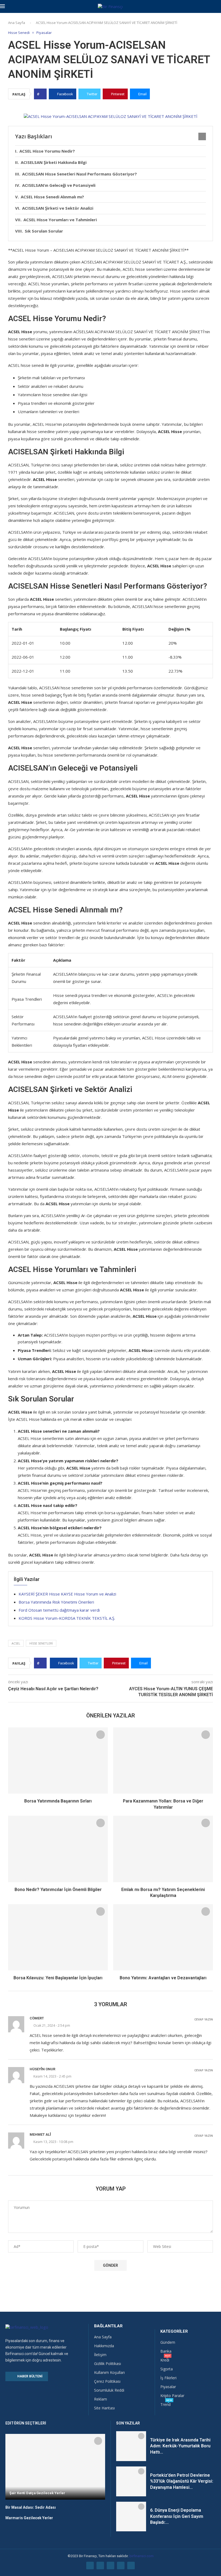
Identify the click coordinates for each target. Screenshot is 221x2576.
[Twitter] (100, 2566)
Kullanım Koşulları (109, 2373)
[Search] (218, 7)
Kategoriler (174, 2331)
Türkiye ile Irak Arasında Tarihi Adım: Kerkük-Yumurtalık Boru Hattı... (180, 2446)
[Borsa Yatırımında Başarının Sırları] (58, 1761)
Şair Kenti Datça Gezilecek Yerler (37, 2493)
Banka (166, 2351)
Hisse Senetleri (41, 1643)
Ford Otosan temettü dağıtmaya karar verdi (59, 1610)
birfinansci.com (141, 2556)
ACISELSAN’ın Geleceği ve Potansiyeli (59, 185)
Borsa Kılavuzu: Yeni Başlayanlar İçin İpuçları (58, 1978)
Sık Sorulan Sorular (44, 231)
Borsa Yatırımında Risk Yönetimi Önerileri (56, 1602)
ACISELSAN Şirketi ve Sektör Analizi (58, 208)
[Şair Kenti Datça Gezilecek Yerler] (55, 2467)
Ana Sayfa (17, 23)
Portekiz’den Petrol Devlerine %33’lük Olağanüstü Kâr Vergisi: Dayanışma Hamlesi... (182, 2481)
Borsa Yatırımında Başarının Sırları (58, 1801)
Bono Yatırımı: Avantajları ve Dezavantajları (163, 1978)
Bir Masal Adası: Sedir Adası (31, 2507)
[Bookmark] (101, 1735)
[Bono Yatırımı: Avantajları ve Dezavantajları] (163, 1937)
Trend (165, 2405)
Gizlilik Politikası (108, 2364)
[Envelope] (131, 2566)
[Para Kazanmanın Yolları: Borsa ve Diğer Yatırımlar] (163, 1761)
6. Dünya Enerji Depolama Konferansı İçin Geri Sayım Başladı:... (177, 2516)
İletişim (100, 2355)
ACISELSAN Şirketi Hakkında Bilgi (54, 162)
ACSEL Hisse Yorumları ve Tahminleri (60, 220)
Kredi (165, 2360)
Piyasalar (168, 2387)
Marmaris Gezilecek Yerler (29, 2518)
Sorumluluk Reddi (109, 2390)
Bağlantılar (108, 2326)
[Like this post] (42, 94)
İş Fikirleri (168, 2378)
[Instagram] (110, 2566)
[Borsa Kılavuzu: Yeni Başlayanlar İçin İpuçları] (58, 1937)
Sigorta (167, 2369)
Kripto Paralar (172, 2396)
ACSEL (16, 1643)
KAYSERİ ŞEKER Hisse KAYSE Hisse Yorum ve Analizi (67, 1594)
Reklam (101, 2399)
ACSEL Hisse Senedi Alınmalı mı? (52, 197)
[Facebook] (90, 2566)
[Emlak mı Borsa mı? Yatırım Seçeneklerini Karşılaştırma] (163, 1849)
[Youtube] (121, 2566)
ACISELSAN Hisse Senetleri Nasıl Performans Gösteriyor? (80, 174)
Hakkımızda (104, 2346)
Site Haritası (104, 2408)
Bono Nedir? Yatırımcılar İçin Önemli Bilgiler (58, 1890)
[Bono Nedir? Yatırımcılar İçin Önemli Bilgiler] (58, 1849)
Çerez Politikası (107, 2381)
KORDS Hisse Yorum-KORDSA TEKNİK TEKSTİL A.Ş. (67, 1618)
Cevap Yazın (204, 2020)
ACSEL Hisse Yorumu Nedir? (47, 151)
